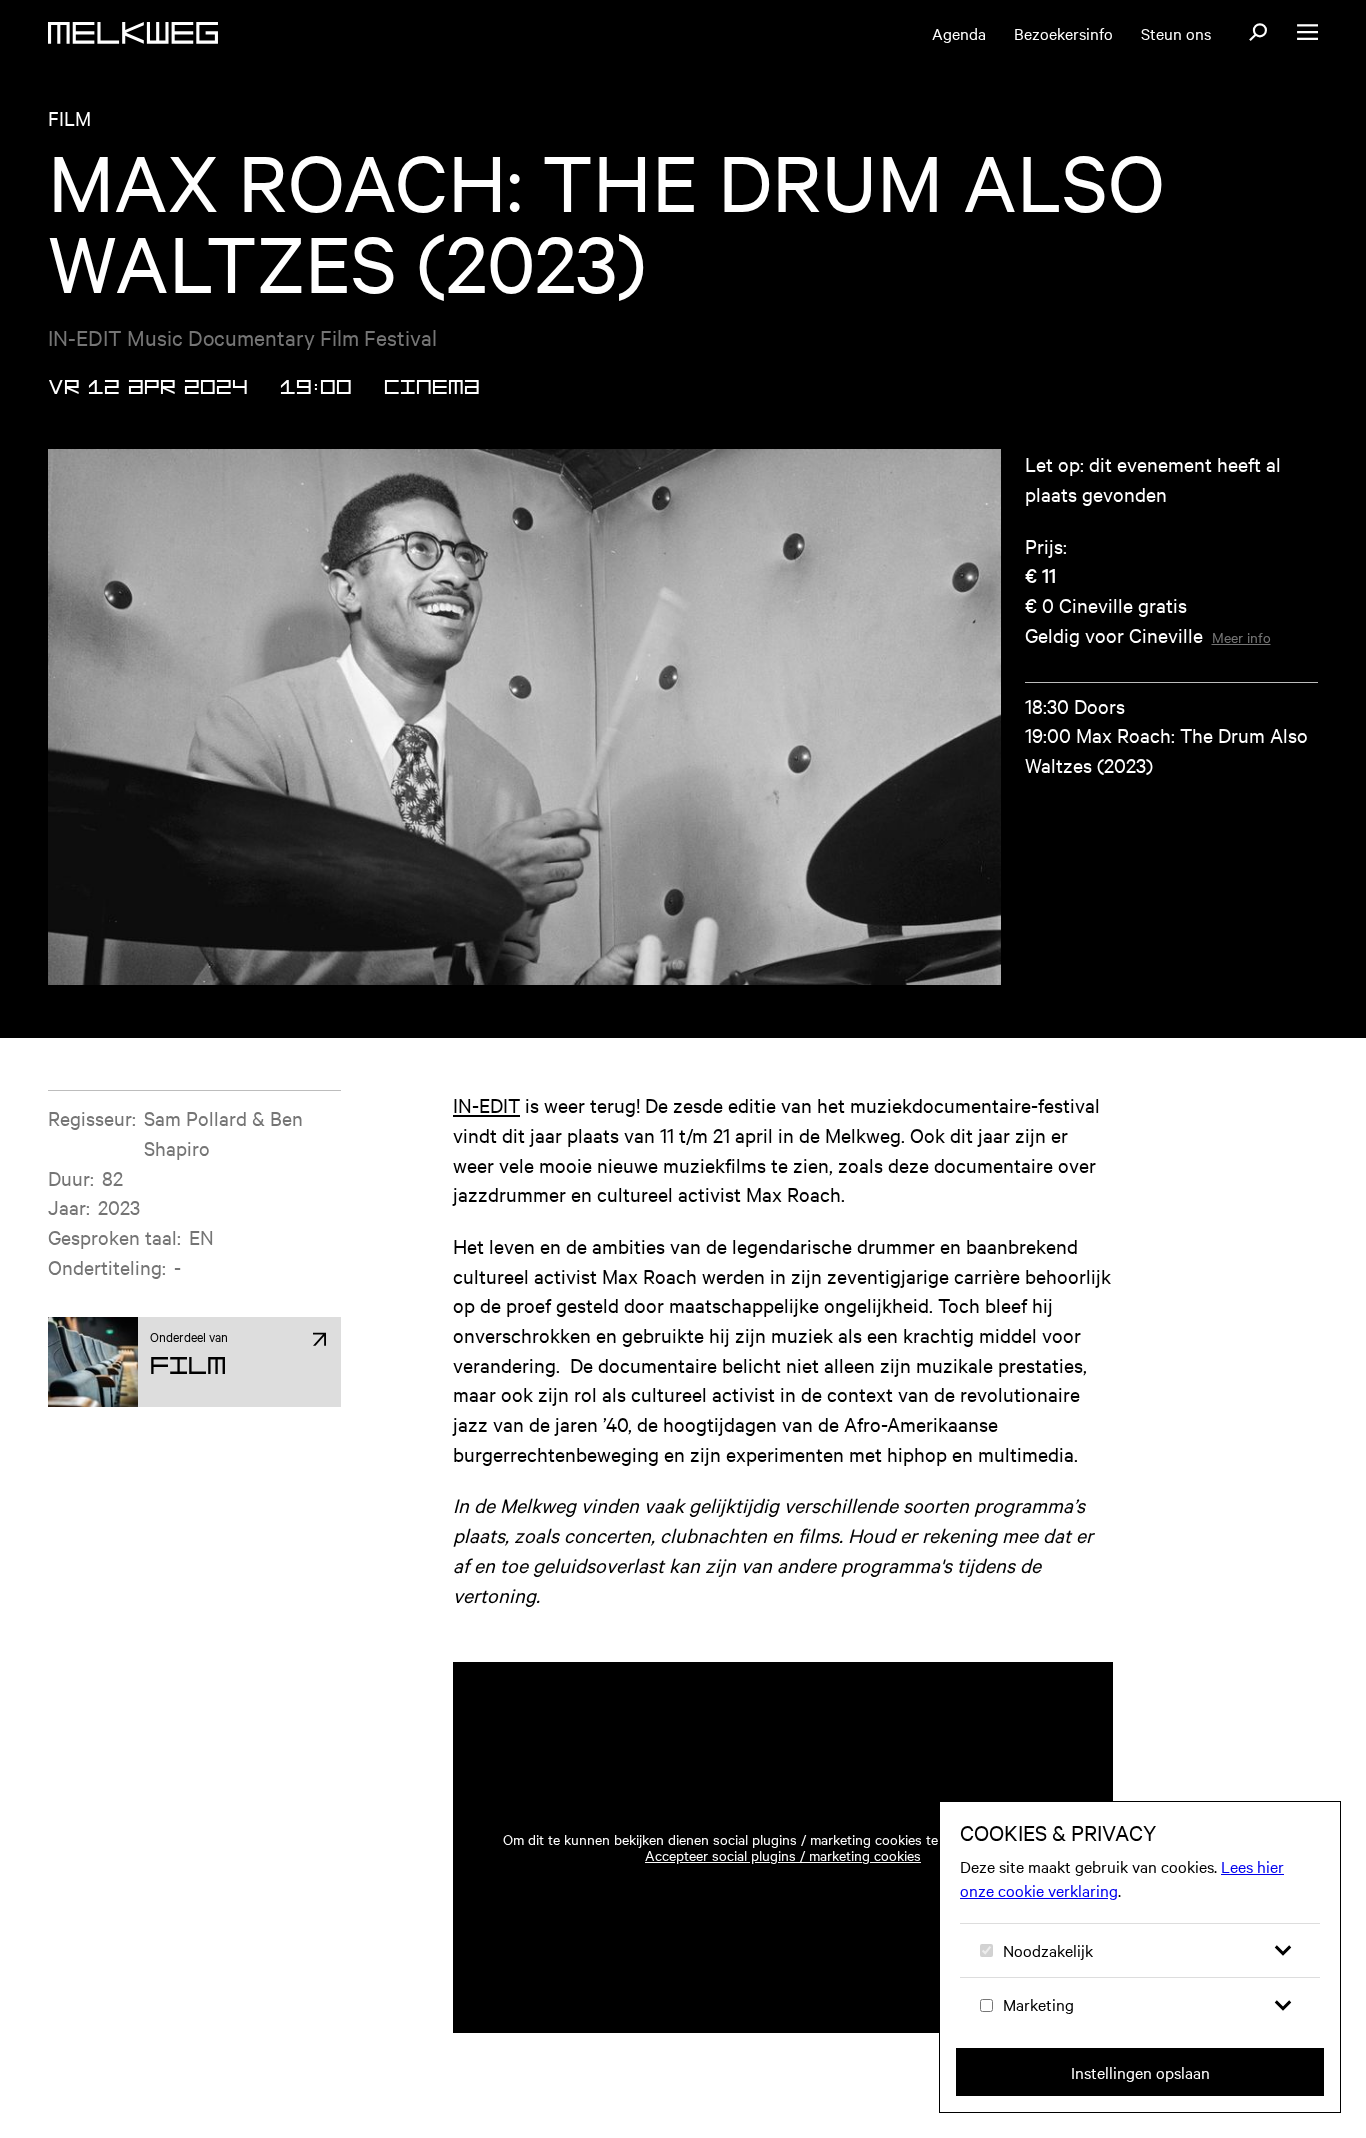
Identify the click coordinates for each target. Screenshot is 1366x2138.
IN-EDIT (486, 1104)
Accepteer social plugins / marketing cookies (783, 1855)
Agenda (959, 33)
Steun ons (1176, 33)
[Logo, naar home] (133, 33)
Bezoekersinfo (1063, 33)
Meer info (1241, 637)
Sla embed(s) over (999, 1604)
